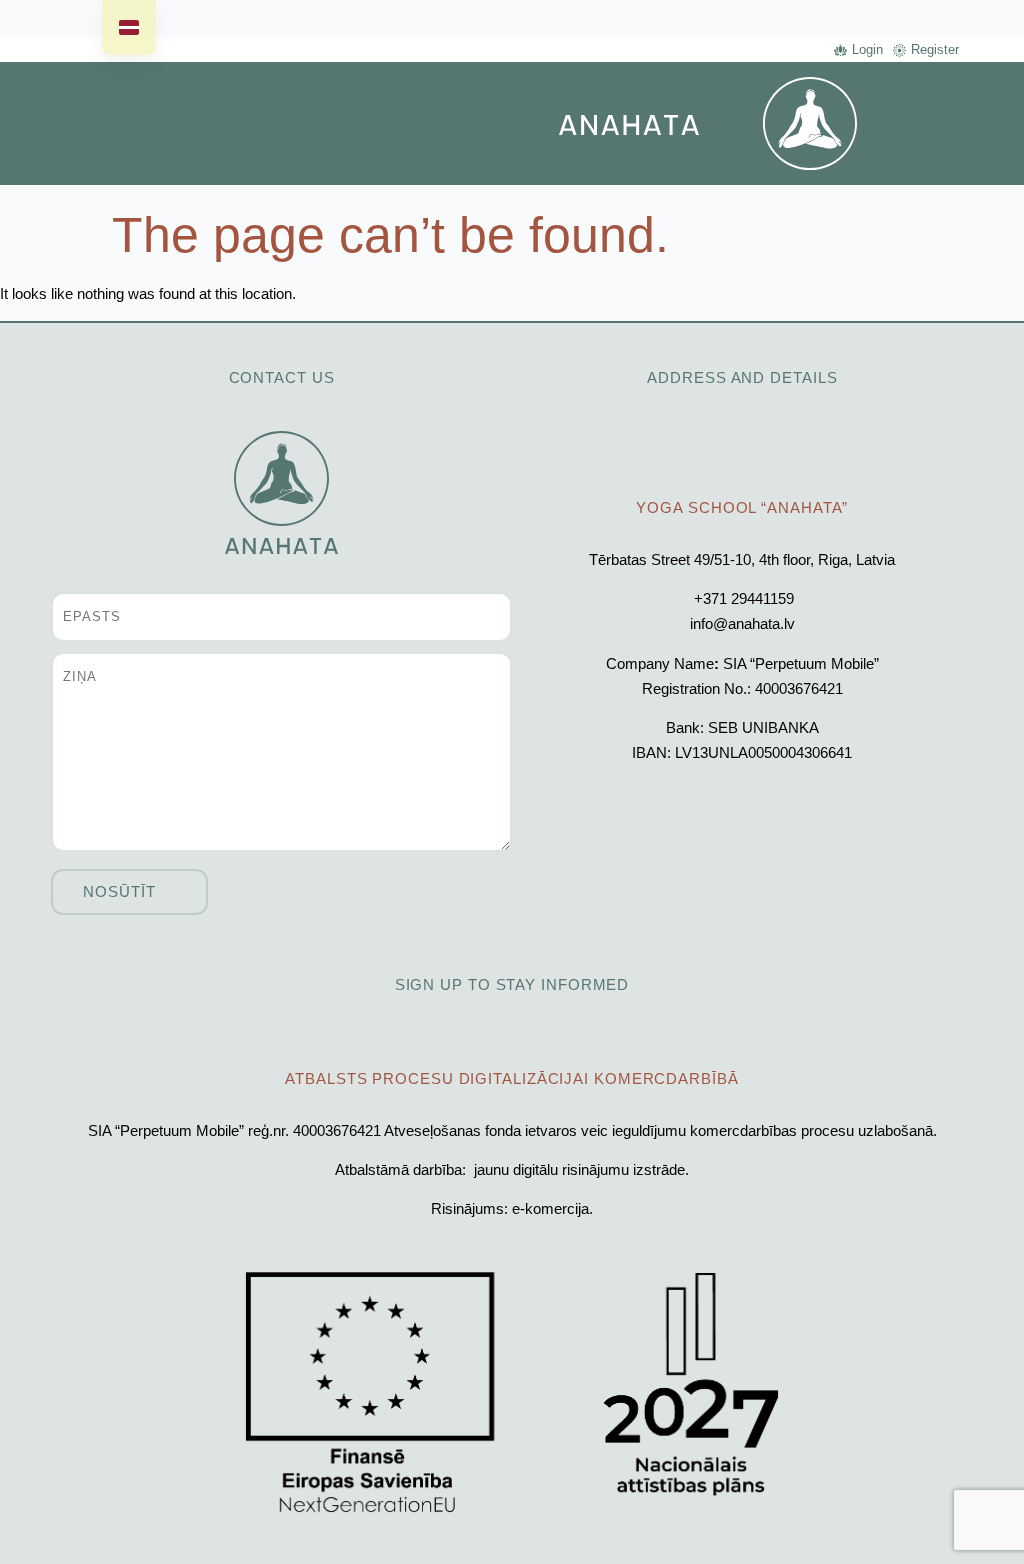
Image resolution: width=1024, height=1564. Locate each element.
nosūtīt (119, 891)
